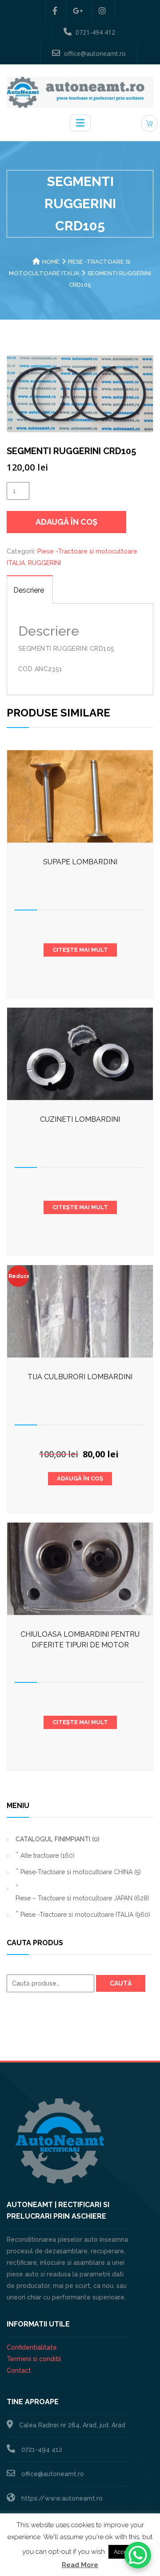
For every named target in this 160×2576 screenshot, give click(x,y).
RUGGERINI (44, 563)
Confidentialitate (32, 2347)
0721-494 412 (95, 32)
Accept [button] (123, 2552)
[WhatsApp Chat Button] (138, 2555)
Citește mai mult (80, 950)
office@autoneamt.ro (95, 53)
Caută (121, 1983)
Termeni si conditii (34, 2359)
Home (51, 262)
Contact (19, 2370)
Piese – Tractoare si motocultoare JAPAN (82, 1898)
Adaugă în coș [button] (80, 1478)
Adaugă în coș (66, 522)
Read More (80, 2565)
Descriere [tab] (29, 590)
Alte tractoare (48, 1856)
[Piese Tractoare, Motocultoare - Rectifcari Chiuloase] (80, 92)
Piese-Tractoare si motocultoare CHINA (81, 1872)
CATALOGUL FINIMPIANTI (58, 1839)
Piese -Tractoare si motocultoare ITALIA (85, 1915)
